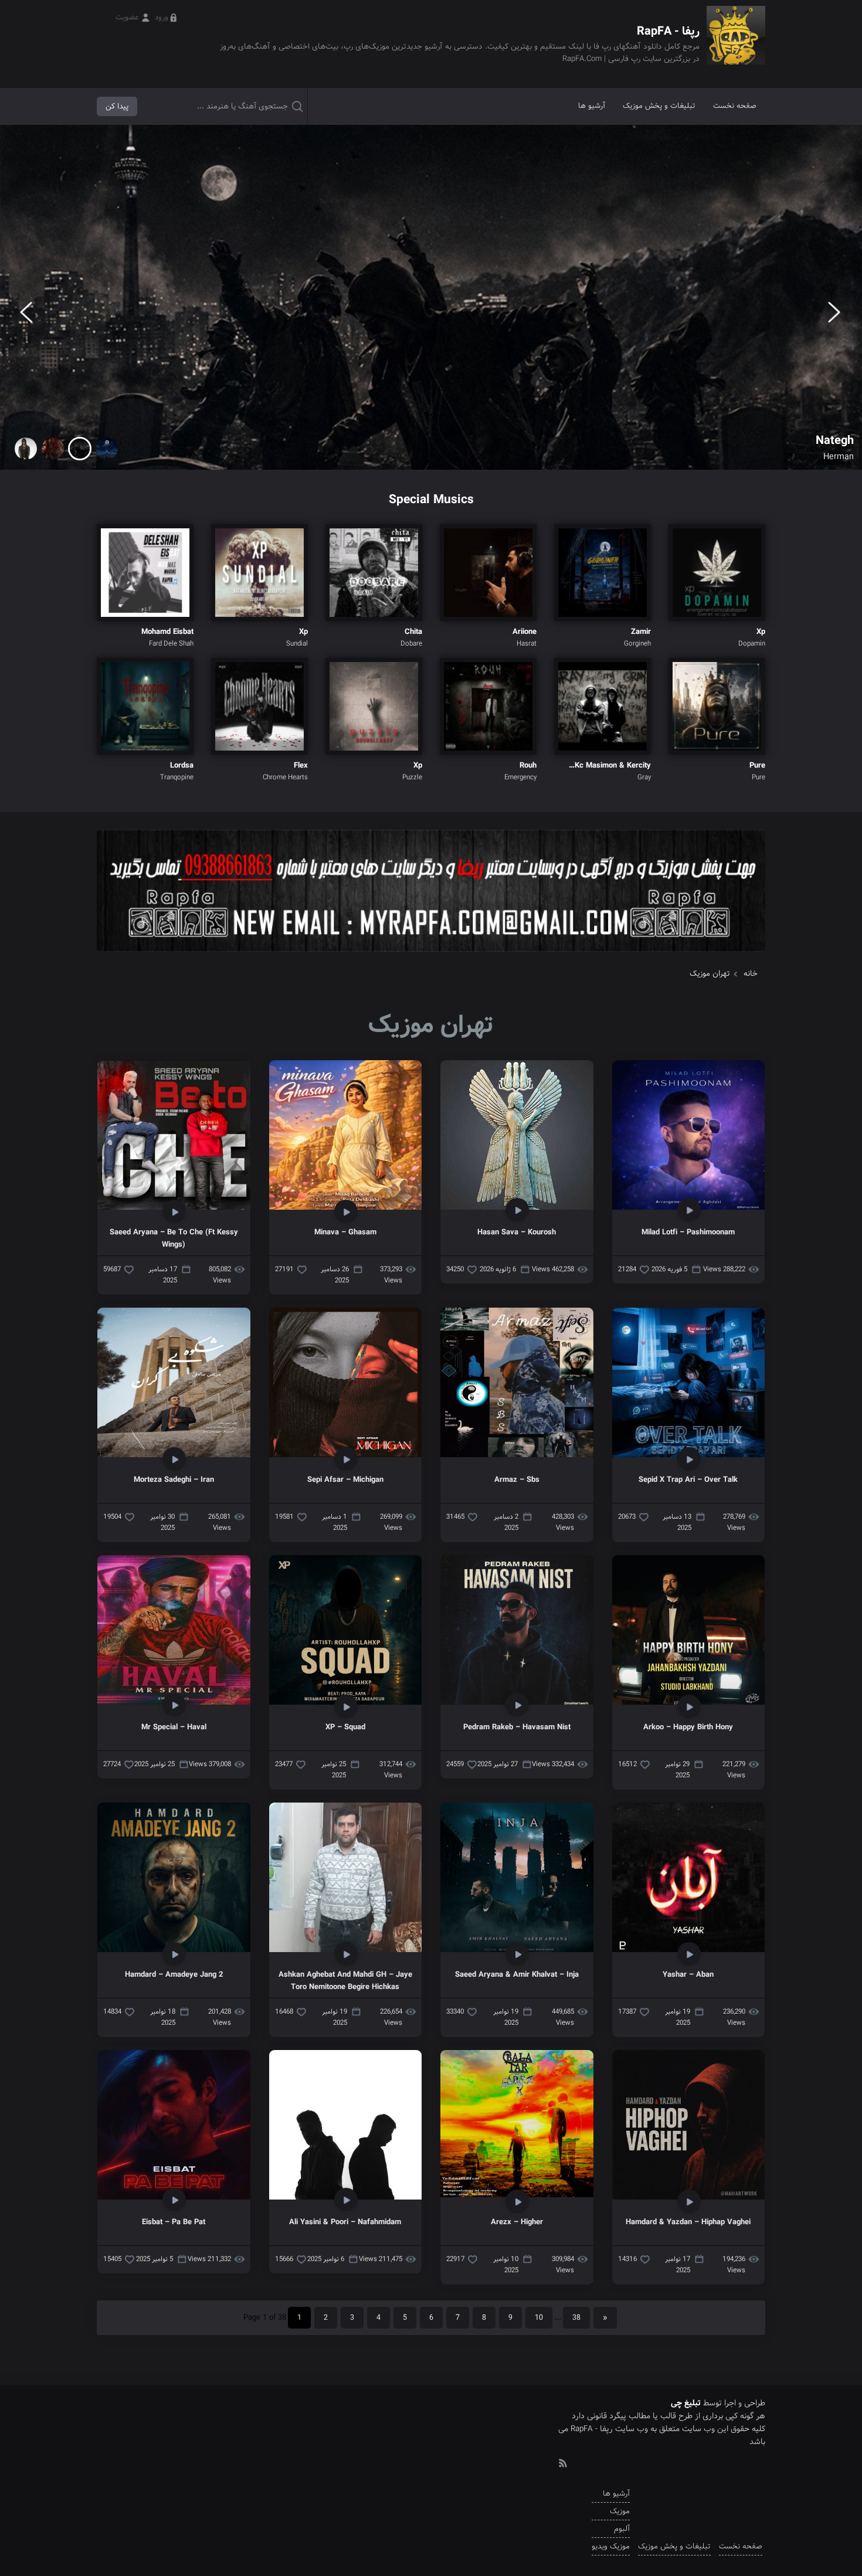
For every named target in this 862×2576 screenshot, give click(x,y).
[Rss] (562, 2462)
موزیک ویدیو (611, 2546)
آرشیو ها (592, 106)
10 (539, 2318)
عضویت (127, 17)
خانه (751, 974)
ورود (162, 17)
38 (576, 2318)
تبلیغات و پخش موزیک (659, 106)
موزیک (620, 2511)
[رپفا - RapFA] (736, 44)
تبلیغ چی (686, 2403)
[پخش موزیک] (431, 956)
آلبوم (622, 2529)
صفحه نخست (735, 106)
